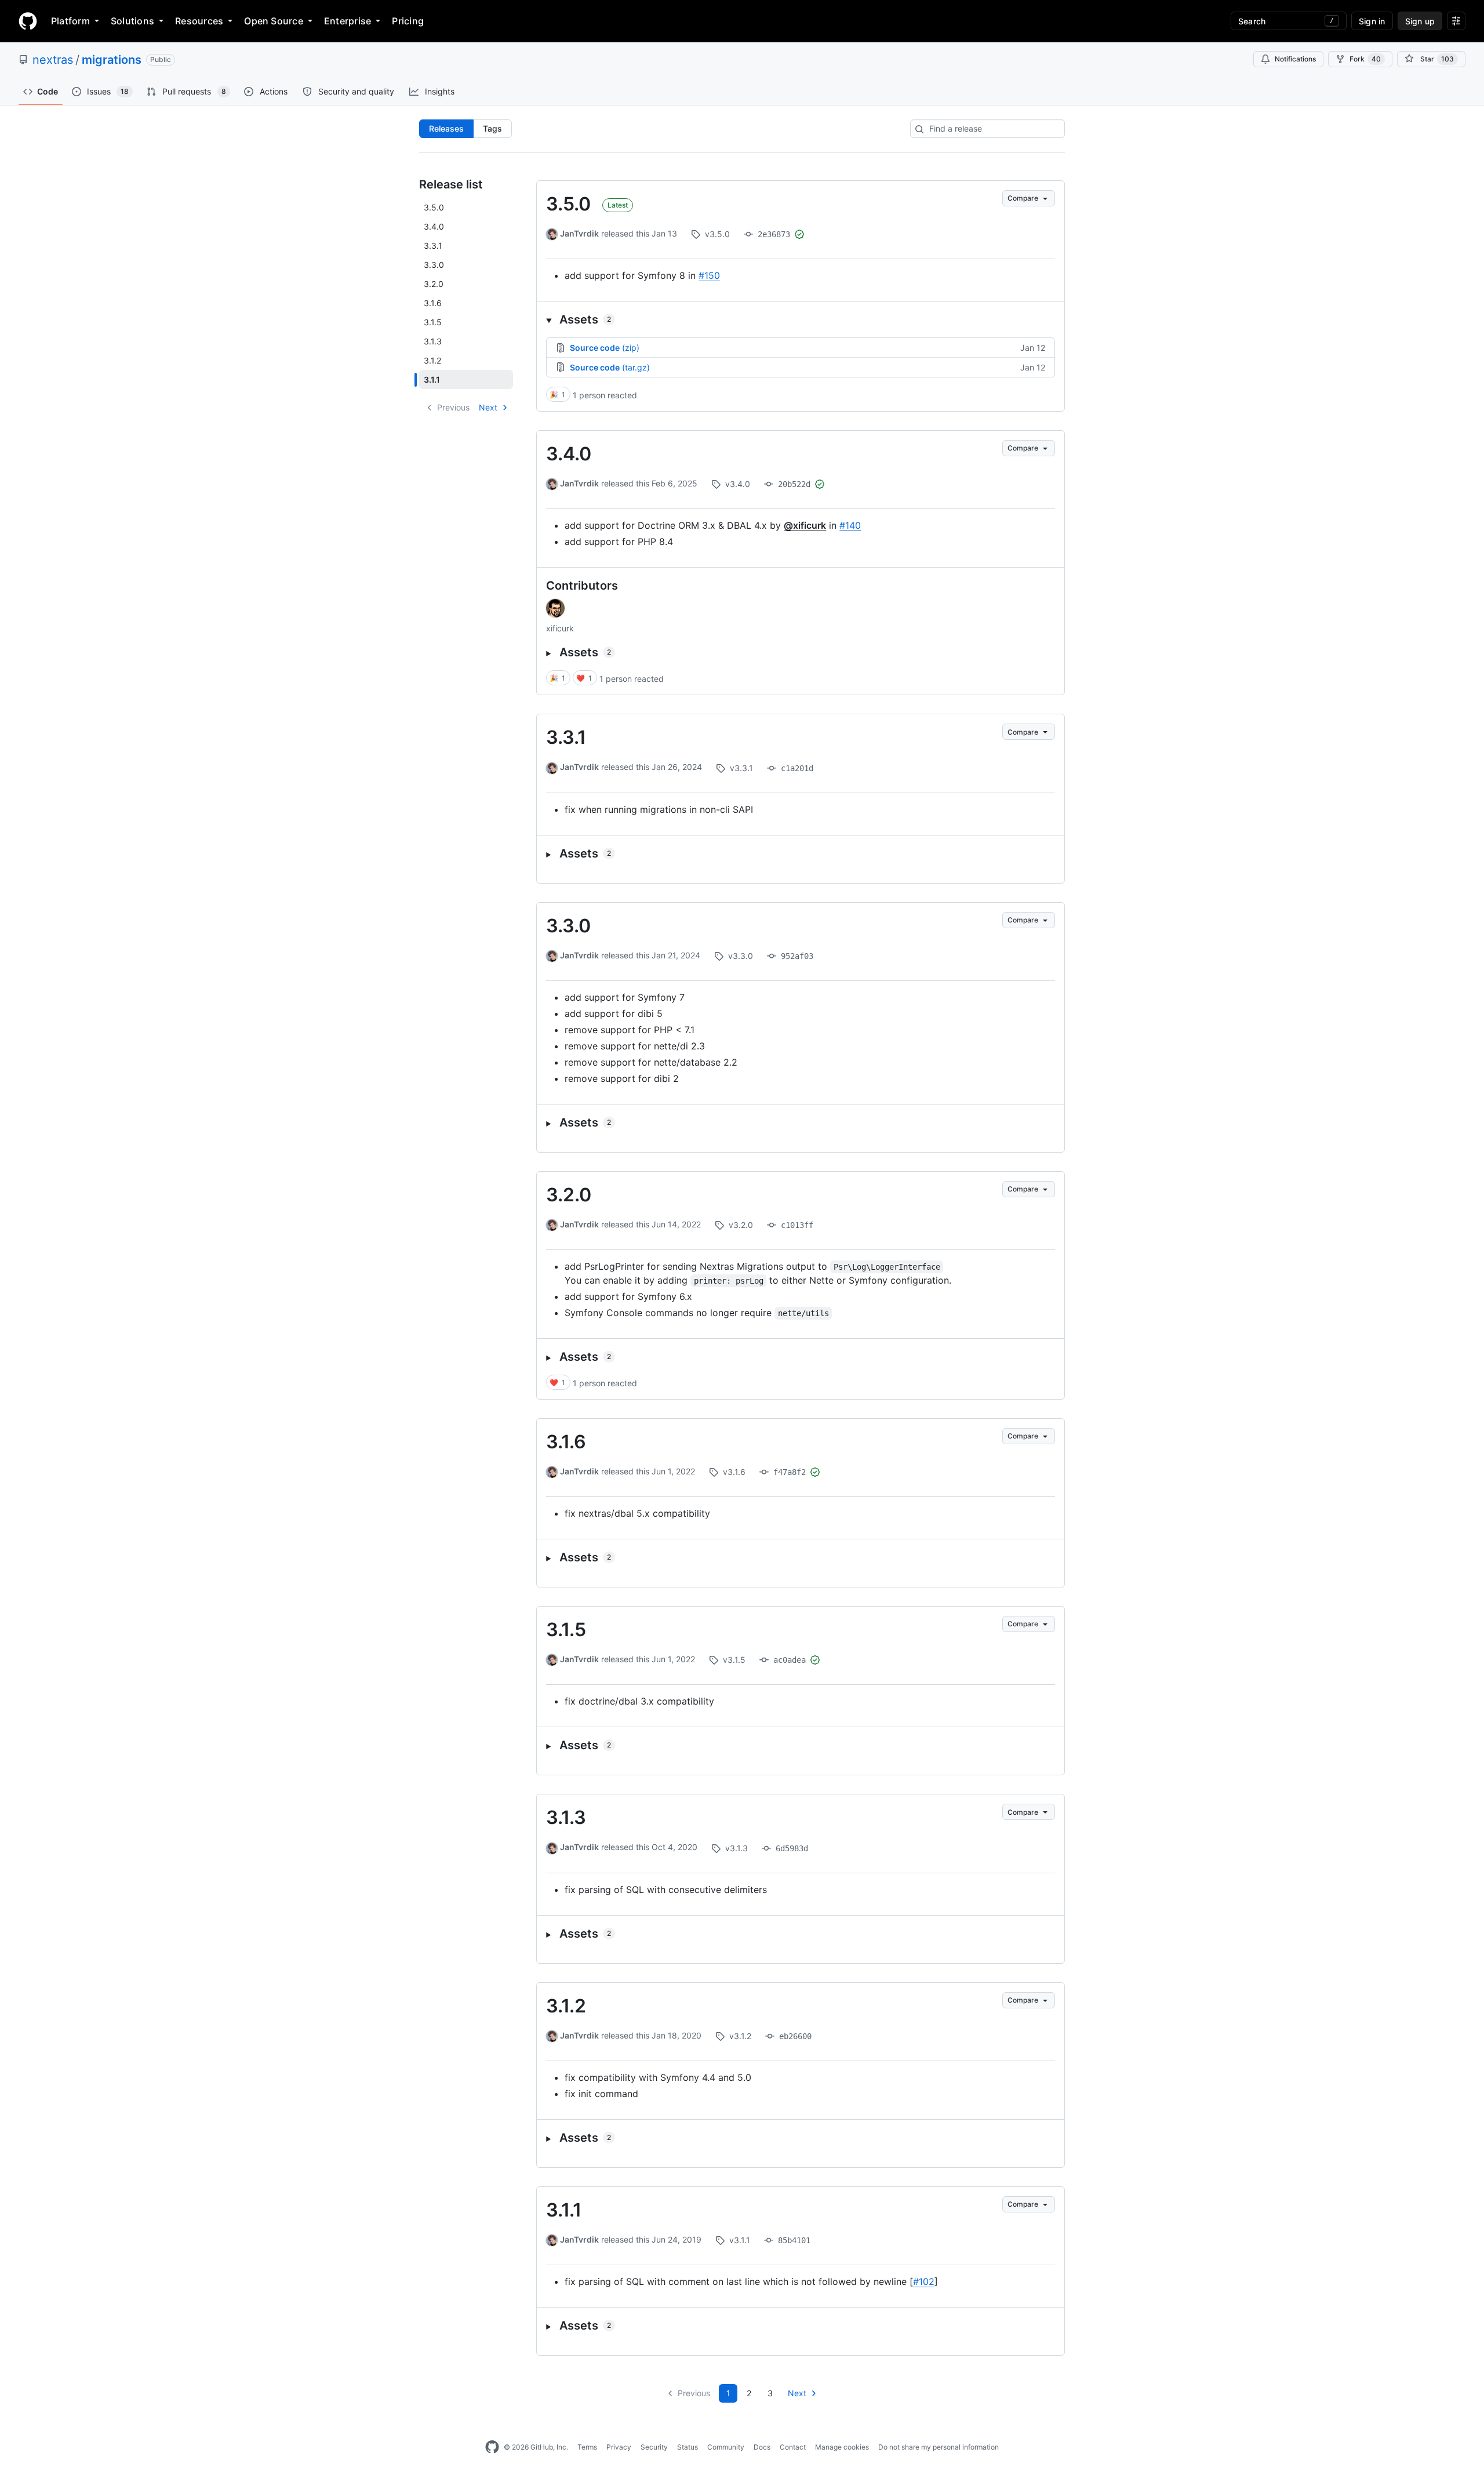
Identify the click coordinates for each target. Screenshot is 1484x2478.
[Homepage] (28, 21)
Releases (446, 128)
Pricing (408, 21)
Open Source (274, 21)
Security (654, 2447)
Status (688, 2447)
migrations (112, 60)
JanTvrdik (579, 233)
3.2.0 (569, 1195)
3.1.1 (564, 2210)
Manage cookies (842, 2447)
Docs (762, 2447)
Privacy (619, 2447)
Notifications (1295, 59)
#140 (850, 525)
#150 (709, 275)
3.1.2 (566, 2006)
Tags (492, 128)
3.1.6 (566, 1442)
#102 (924, 2281)
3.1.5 (566, 1629)
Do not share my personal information (939, 2447)
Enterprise (348, 21)
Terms (587, 2447)
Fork (1365, 59)
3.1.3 (566, 1817)
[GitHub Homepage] (492, 2447)
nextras (53, 60)
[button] (801, 319)
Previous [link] (453, 407)
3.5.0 (568, 204)
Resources (199, 21)
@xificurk (805, 525)
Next (488, 407)
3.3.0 (568, 926)
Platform (70, 21)
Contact (793, 2447)
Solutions (132, 21)
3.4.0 (569, 454)
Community (726, 2447)
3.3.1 (566, 737)
